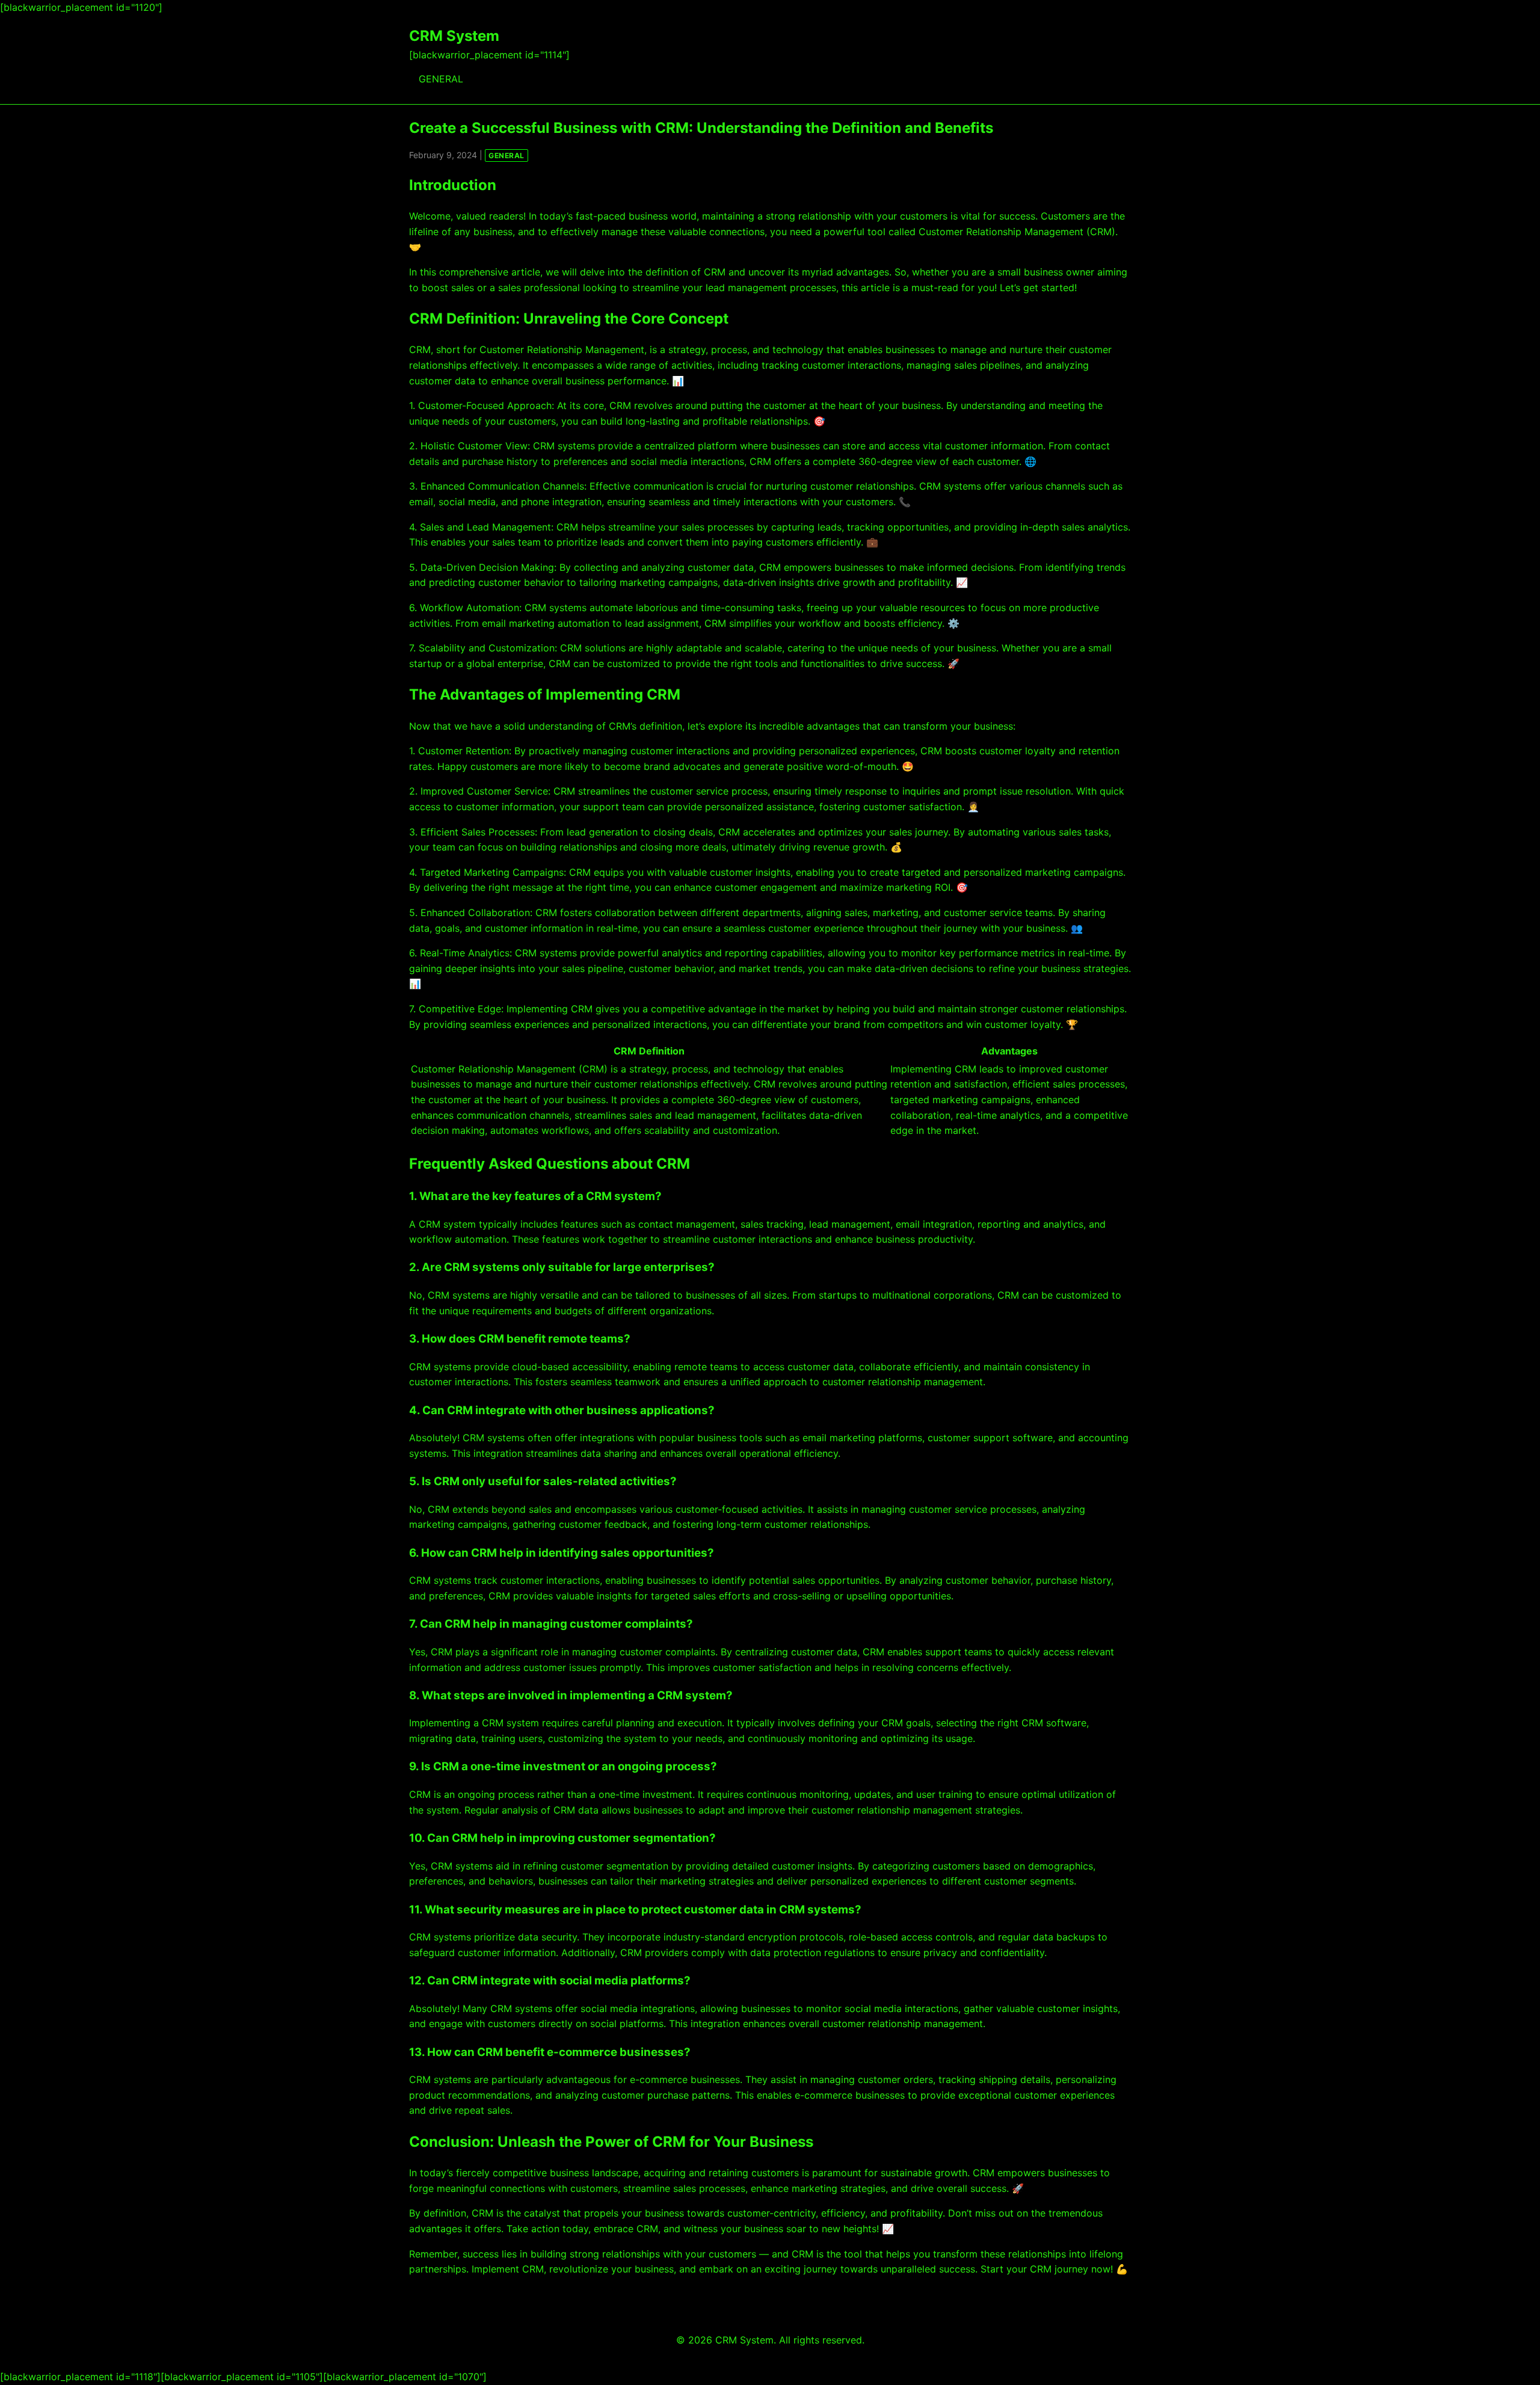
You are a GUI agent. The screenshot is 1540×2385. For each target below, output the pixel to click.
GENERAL (441, 79)
